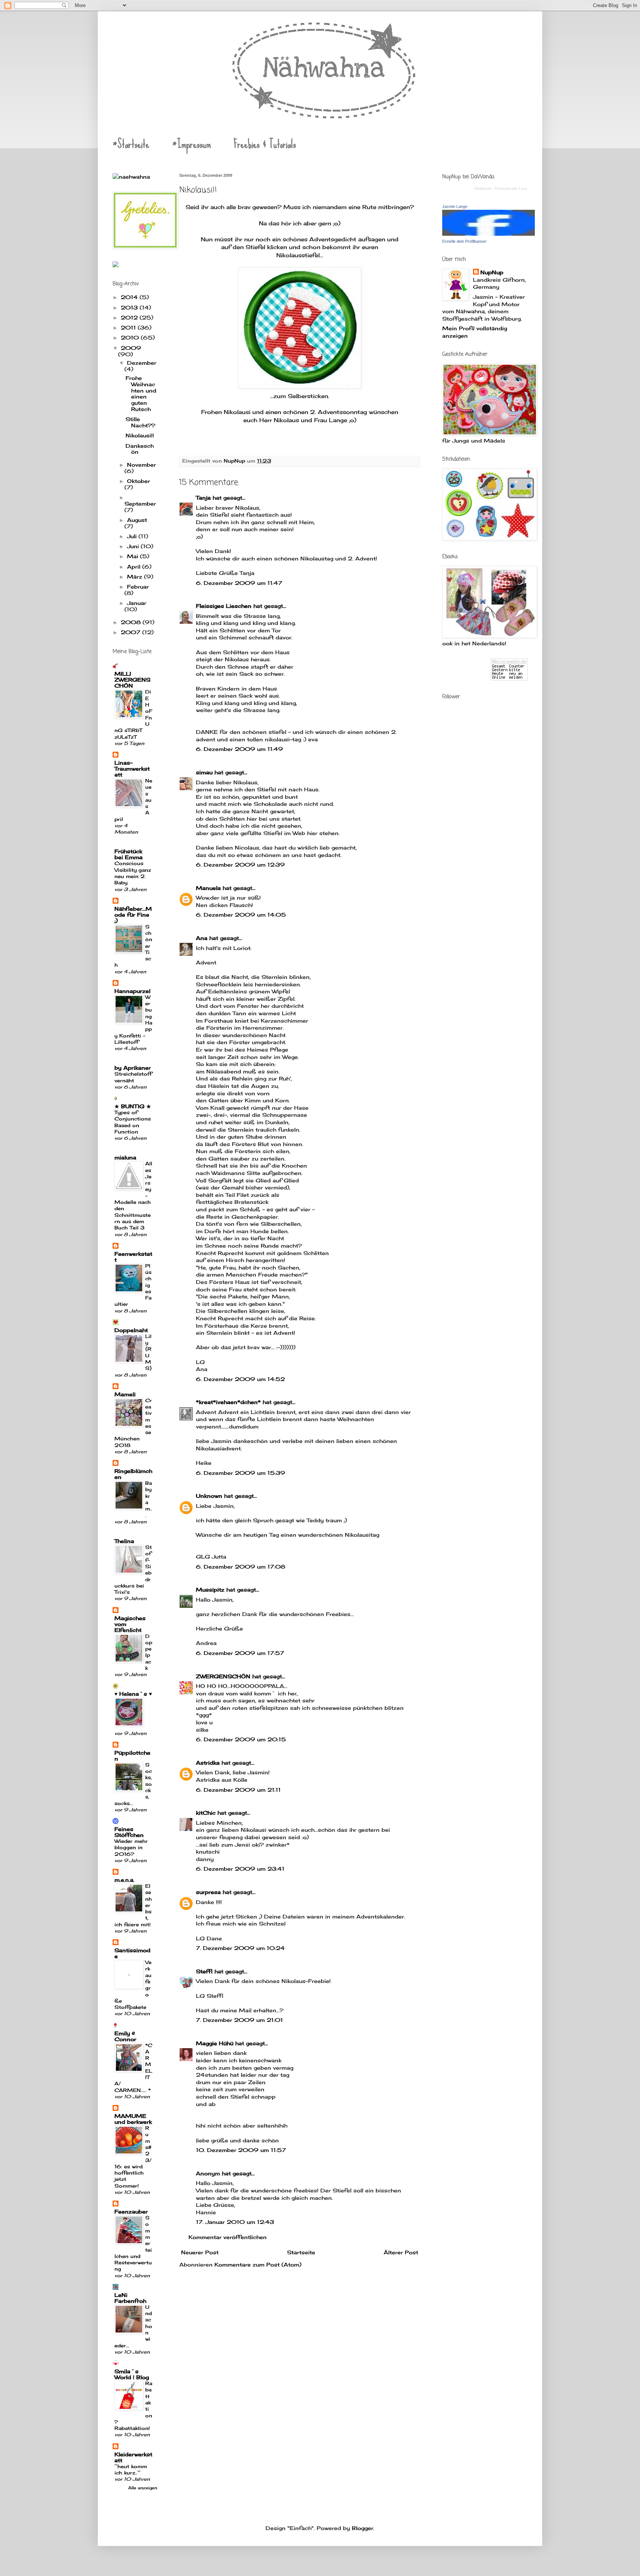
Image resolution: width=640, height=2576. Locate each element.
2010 (131, 337)
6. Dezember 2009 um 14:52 (240, 1379)
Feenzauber (131, 2211)
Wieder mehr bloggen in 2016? (131, 1847)
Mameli (125, 1394)
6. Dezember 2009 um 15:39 (241, 1473)
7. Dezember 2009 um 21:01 (239, 2020)
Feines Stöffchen (129, 1832)
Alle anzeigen (143, 2488)
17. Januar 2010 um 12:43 (235, 2222)
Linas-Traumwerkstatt (132, 769)
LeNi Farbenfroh (130, 2298)
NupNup (492, 272)
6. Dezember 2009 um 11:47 (239, 583)
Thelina (124, 1541)
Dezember (142, 363)
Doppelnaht (131, 1330)
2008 (132, 622)
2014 (130, 297)
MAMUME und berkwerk (133, 2119)
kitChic (206, 1813)
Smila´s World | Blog (132, 2374)
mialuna (125, 1157)
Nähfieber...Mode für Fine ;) (133, 915)
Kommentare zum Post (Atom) (258, 2264)
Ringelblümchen (133, 1474)
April (135, 567)
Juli (133, 536)
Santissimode (132, 1953)
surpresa (208, 1892)
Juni (134, 546)
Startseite (301, 2252)
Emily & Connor (125, 2036)
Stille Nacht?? (140, 422)
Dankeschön (140, 449)
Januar (137, 603)
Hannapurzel (132, 991)
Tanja (203, 498)
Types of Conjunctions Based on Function (133, 1122)
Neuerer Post (200, 2252)
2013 (130, 307)
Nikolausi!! (140, 435)
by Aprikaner (133, 1068)
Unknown (209, 1496)
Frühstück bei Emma (129, 854)
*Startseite (131, 144)
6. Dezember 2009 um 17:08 (241, 1567)
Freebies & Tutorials (265, 144)
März (136, 577)
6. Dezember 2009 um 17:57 (240, 1653)
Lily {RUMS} (149, 1352)
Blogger (363, 2528)
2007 (131, 632)
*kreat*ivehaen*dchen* (228, 1402)
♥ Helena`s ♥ (133, 1694)
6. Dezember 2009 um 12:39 (240, 865)
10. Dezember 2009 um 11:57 (241, 2150)
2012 (130, 317)
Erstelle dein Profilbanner (464, 241)
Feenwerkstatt (133, 1257)
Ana (202, 938)
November (141, 465)
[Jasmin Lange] (489, 234)
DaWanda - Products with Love (501, 188)
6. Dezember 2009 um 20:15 (241, 1739)
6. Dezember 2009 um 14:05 (241, 915)
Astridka (208, 1763)
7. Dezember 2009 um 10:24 (240, 1948)
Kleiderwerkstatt (133, 2457)
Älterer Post (401, 2252)
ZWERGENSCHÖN (223, 1676)
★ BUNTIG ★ (133, 1106)
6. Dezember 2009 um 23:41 (240, 1869)
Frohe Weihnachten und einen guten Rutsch (141, 393)
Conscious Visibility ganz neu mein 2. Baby (133, 873)
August (137, 520)
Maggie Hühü (215, 2043)
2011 (129, 327)
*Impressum (191, 144)
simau (204, 772)
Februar (138, 587)
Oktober (139, 481)
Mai (134, 556)
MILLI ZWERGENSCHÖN (132, 680)
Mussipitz (210, 1590)
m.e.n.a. (124, 1880)
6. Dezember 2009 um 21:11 (238, 1790)
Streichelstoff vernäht (133, 1077)
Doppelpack (149, 1652)
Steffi (204, 1971)
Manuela (208, 888)
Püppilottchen (132, 1756)
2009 (131, 348)
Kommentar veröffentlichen (228, 2237)
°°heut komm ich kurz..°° (131, 2469)
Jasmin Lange (455, 206)
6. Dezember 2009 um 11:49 (239, 749)
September (140, 504)
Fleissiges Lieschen (224, 606)
